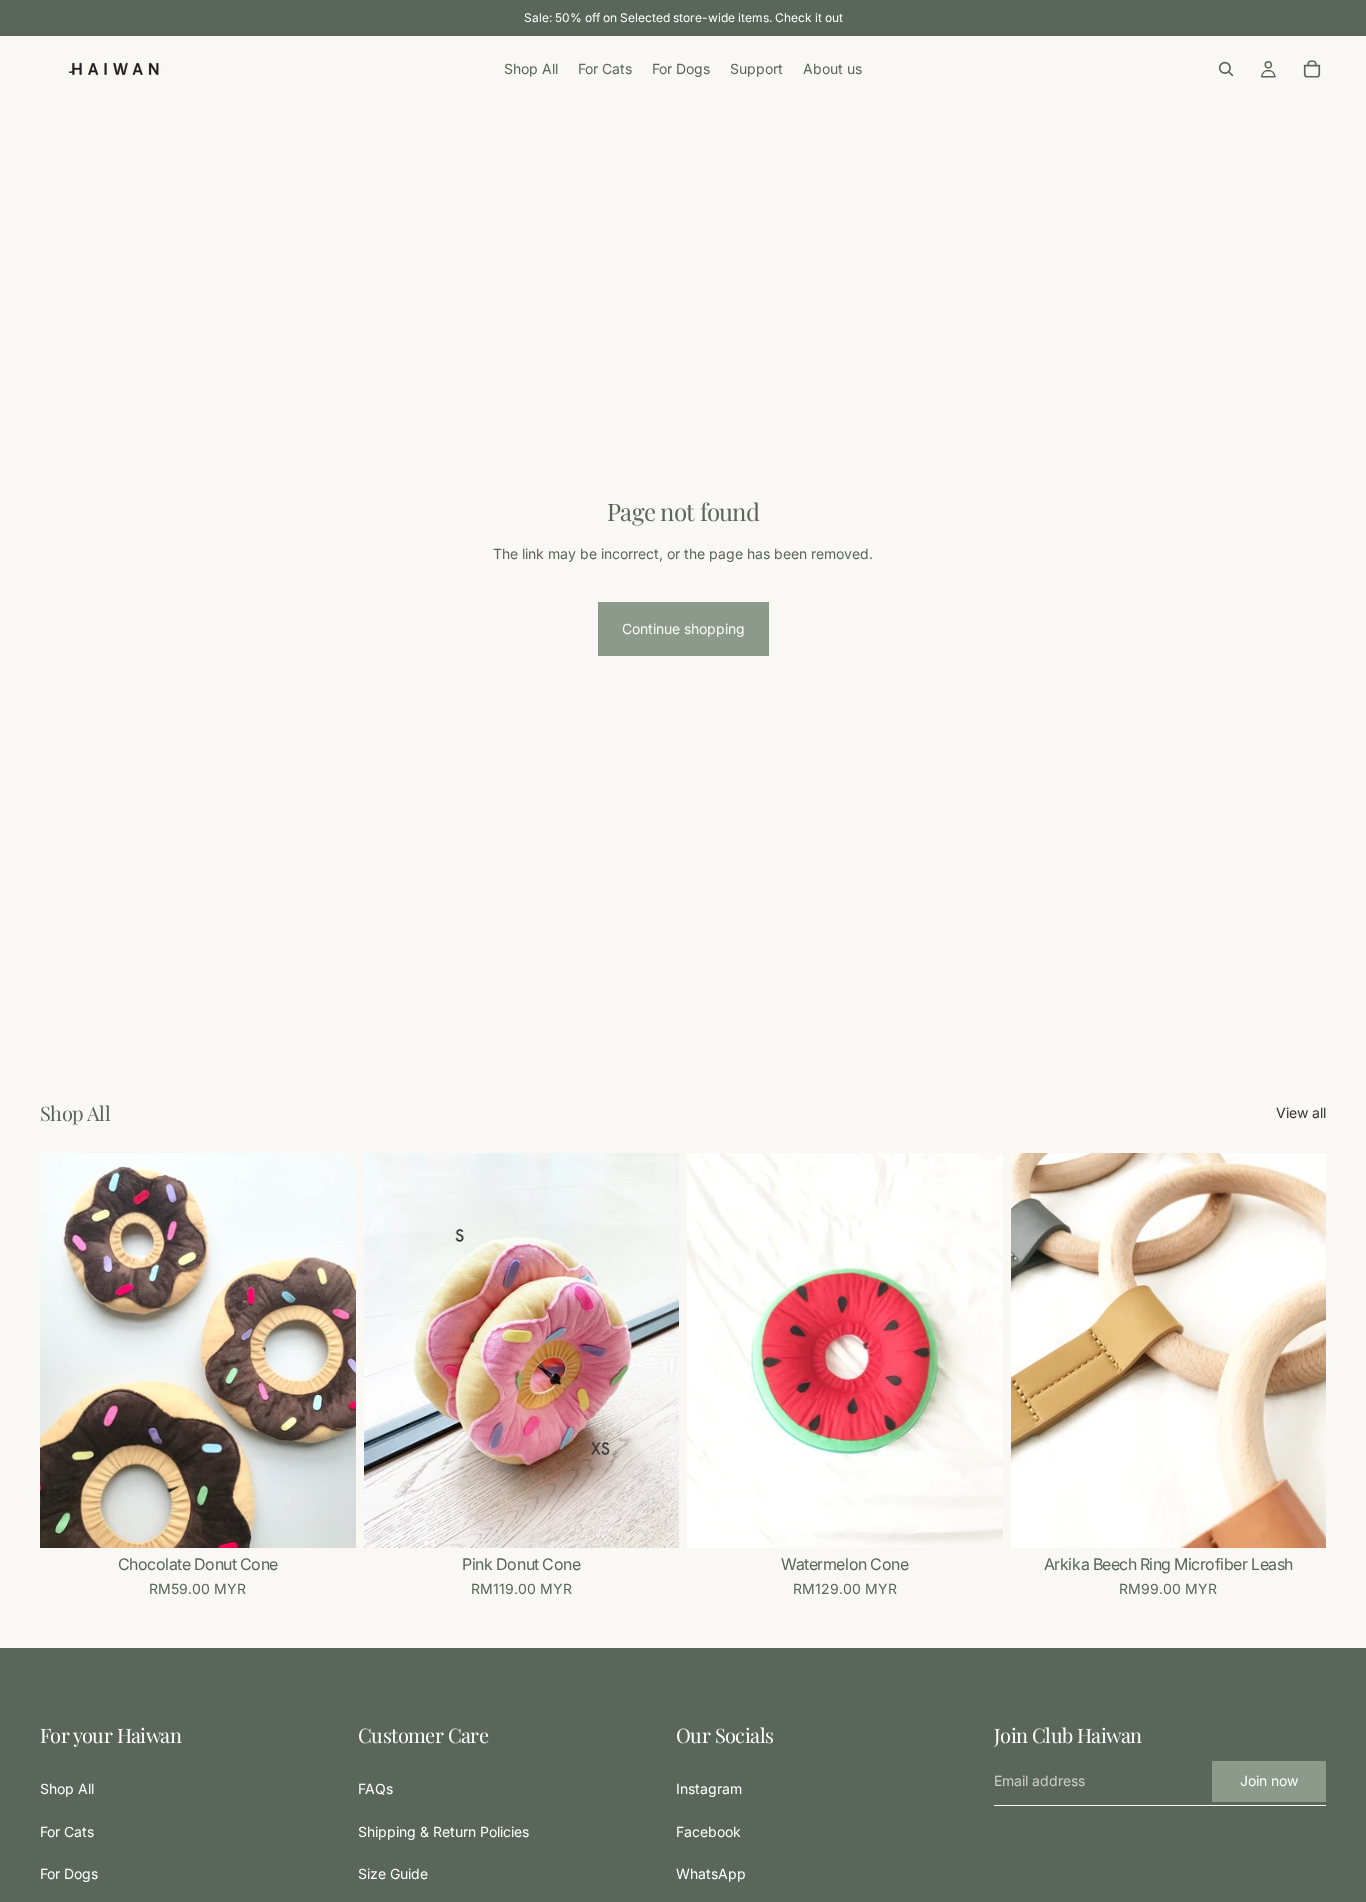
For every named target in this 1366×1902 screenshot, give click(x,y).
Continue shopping (683, 628)
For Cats (67, 1831)
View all (1301, 1112)
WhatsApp (711, 1874)
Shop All (67, 1789)
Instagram (709, 1789)
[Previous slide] (70, 1351)
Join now (1269, 1781)
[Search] (1226, 69)
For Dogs (69, 1874)
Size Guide (393, 1874)
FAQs (375, 1789)
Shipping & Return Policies (443, 1831)
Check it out (809, 17)
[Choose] (325, 1518)
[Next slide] (326, 1351)
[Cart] (1312, 69)
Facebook (708, 1831)
